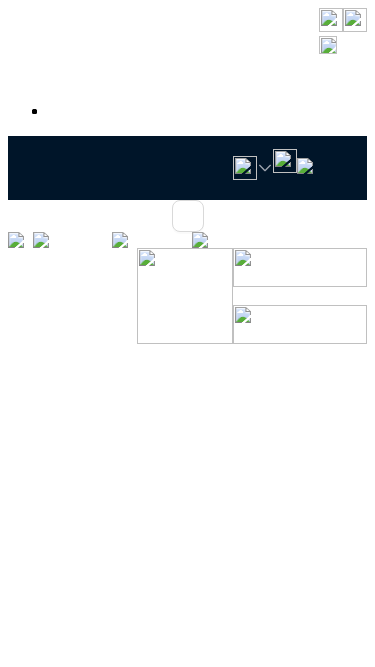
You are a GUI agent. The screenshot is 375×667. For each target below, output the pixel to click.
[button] (343, 47)
